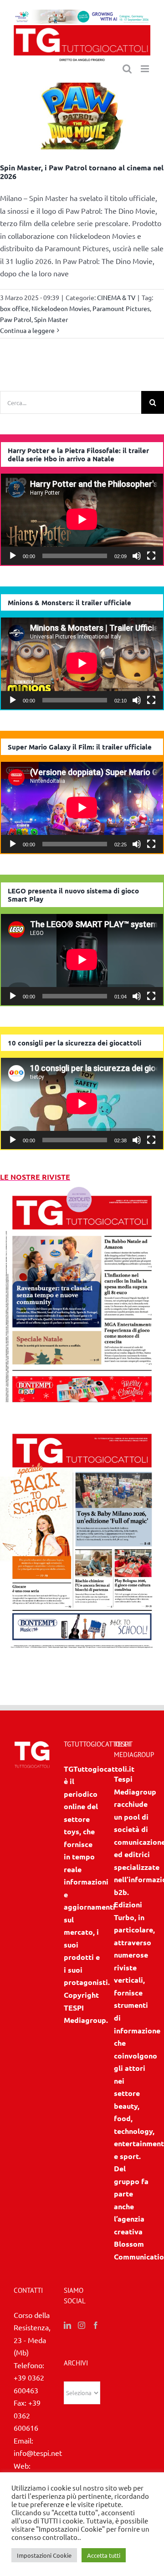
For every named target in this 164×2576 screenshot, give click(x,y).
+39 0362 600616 (27, 2415)
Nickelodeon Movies (61, 308)
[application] (82, 519)
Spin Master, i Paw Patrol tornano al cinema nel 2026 (82, 172)
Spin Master (51, 319)
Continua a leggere (27, 330)
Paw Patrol (16, 319)
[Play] (13, 556)
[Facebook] (96, 2325)
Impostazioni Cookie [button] (44, 2555)
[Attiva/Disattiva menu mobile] (146, 69)
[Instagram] (82, 2325)
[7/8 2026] (82, 1189)
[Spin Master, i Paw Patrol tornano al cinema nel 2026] (82, 116)
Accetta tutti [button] (104, 2555)
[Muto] (137, 556)
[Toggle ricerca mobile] (127, 69)
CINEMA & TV (116, 297)
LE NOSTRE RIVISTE (35, 1177)
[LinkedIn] (67, 2325)
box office (14, 308)
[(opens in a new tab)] (82, 1427)
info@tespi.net (38, 2453)
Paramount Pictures (121, 308)
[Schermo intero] (151, 556)
